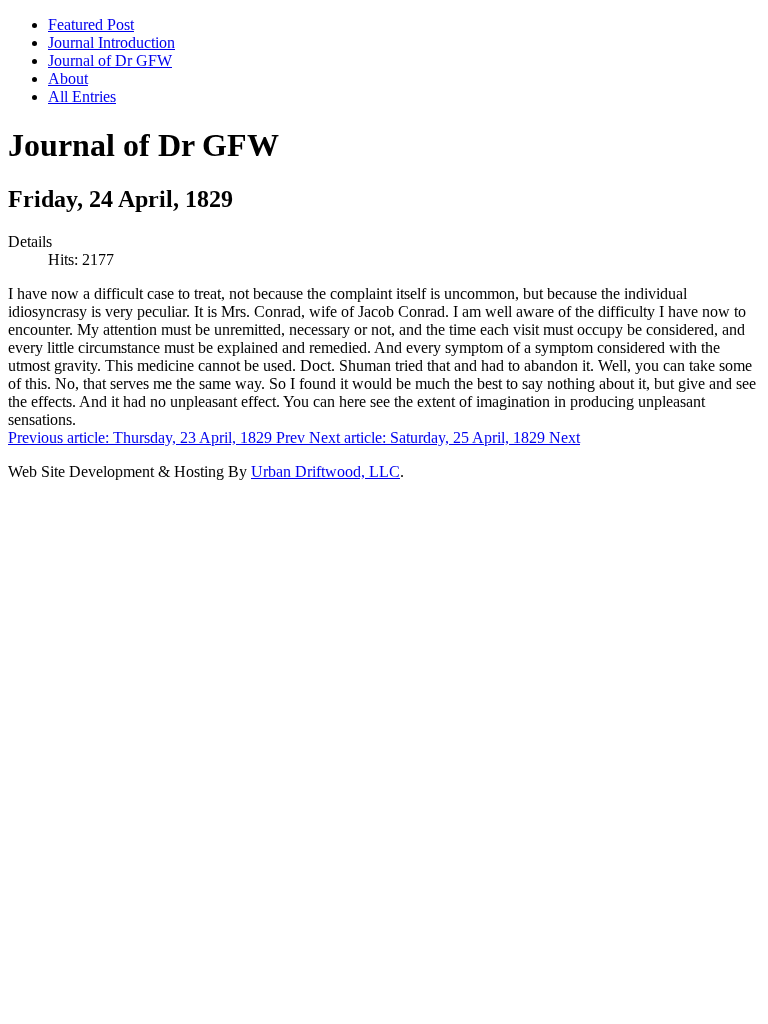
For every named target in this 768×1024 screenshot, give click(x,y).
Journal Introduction (111, 42)
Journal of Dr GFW (110, 60)
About (68, 78)
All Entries (82, 96)
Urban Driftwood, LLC (325, 471)
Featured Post (91, 24)
